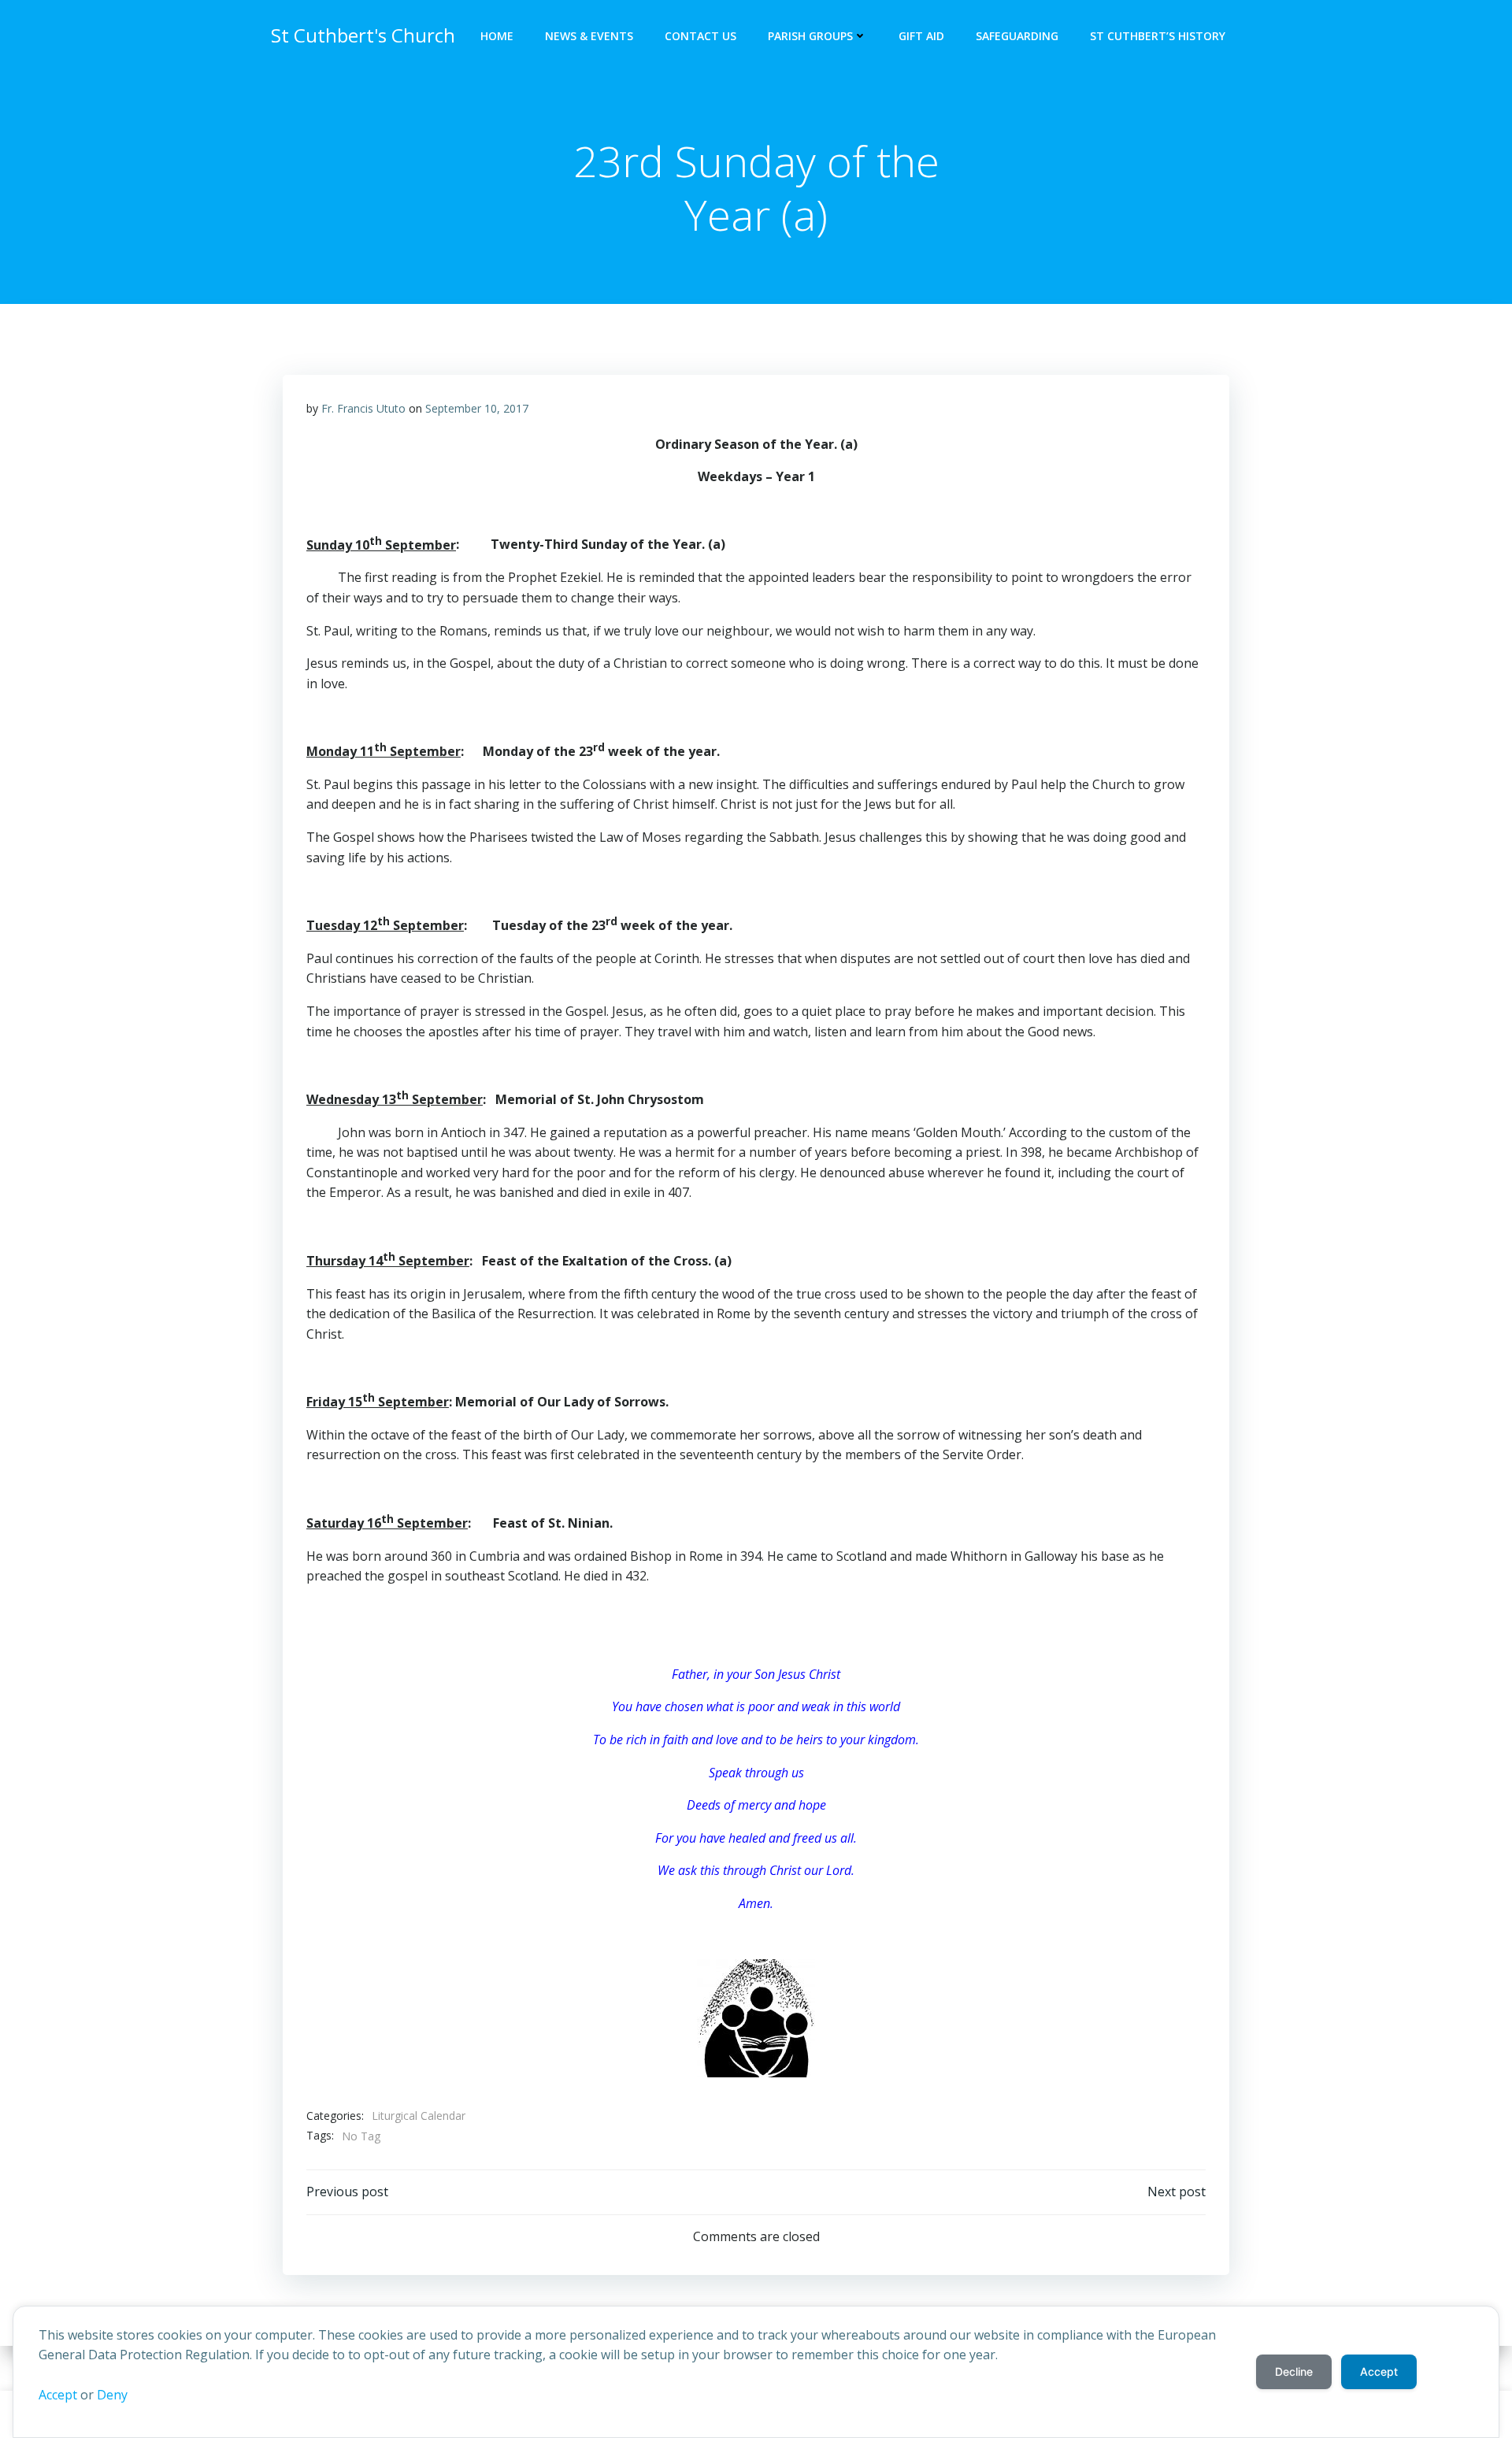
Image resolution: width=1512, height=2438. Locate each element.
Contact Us (700, 36)
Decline (1294, 2371)
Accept (58, 2395)
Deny (112, 2395)
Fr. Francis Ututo (363, 408)
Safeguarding (1017, 36)
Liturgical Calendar (419, 2116)
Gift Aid (921, 36)
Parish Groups (810, 36)
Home (497, 36)
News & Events (589, 36)
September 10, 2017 (477, 408)
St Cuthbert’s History (1158, 36)
